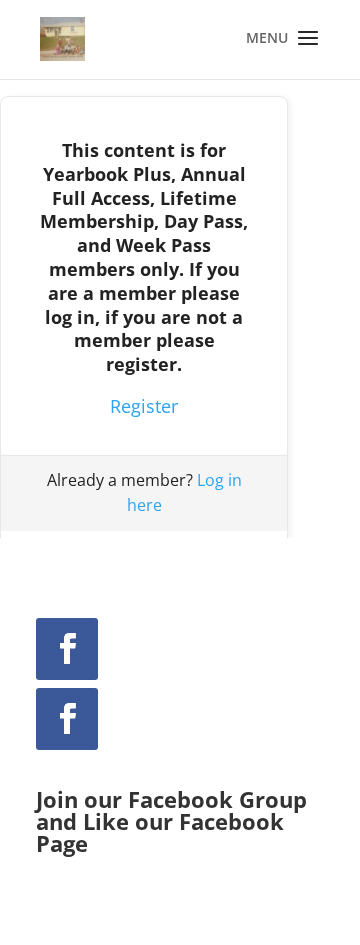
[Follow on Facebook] (67, 649)
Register (144, 406)
